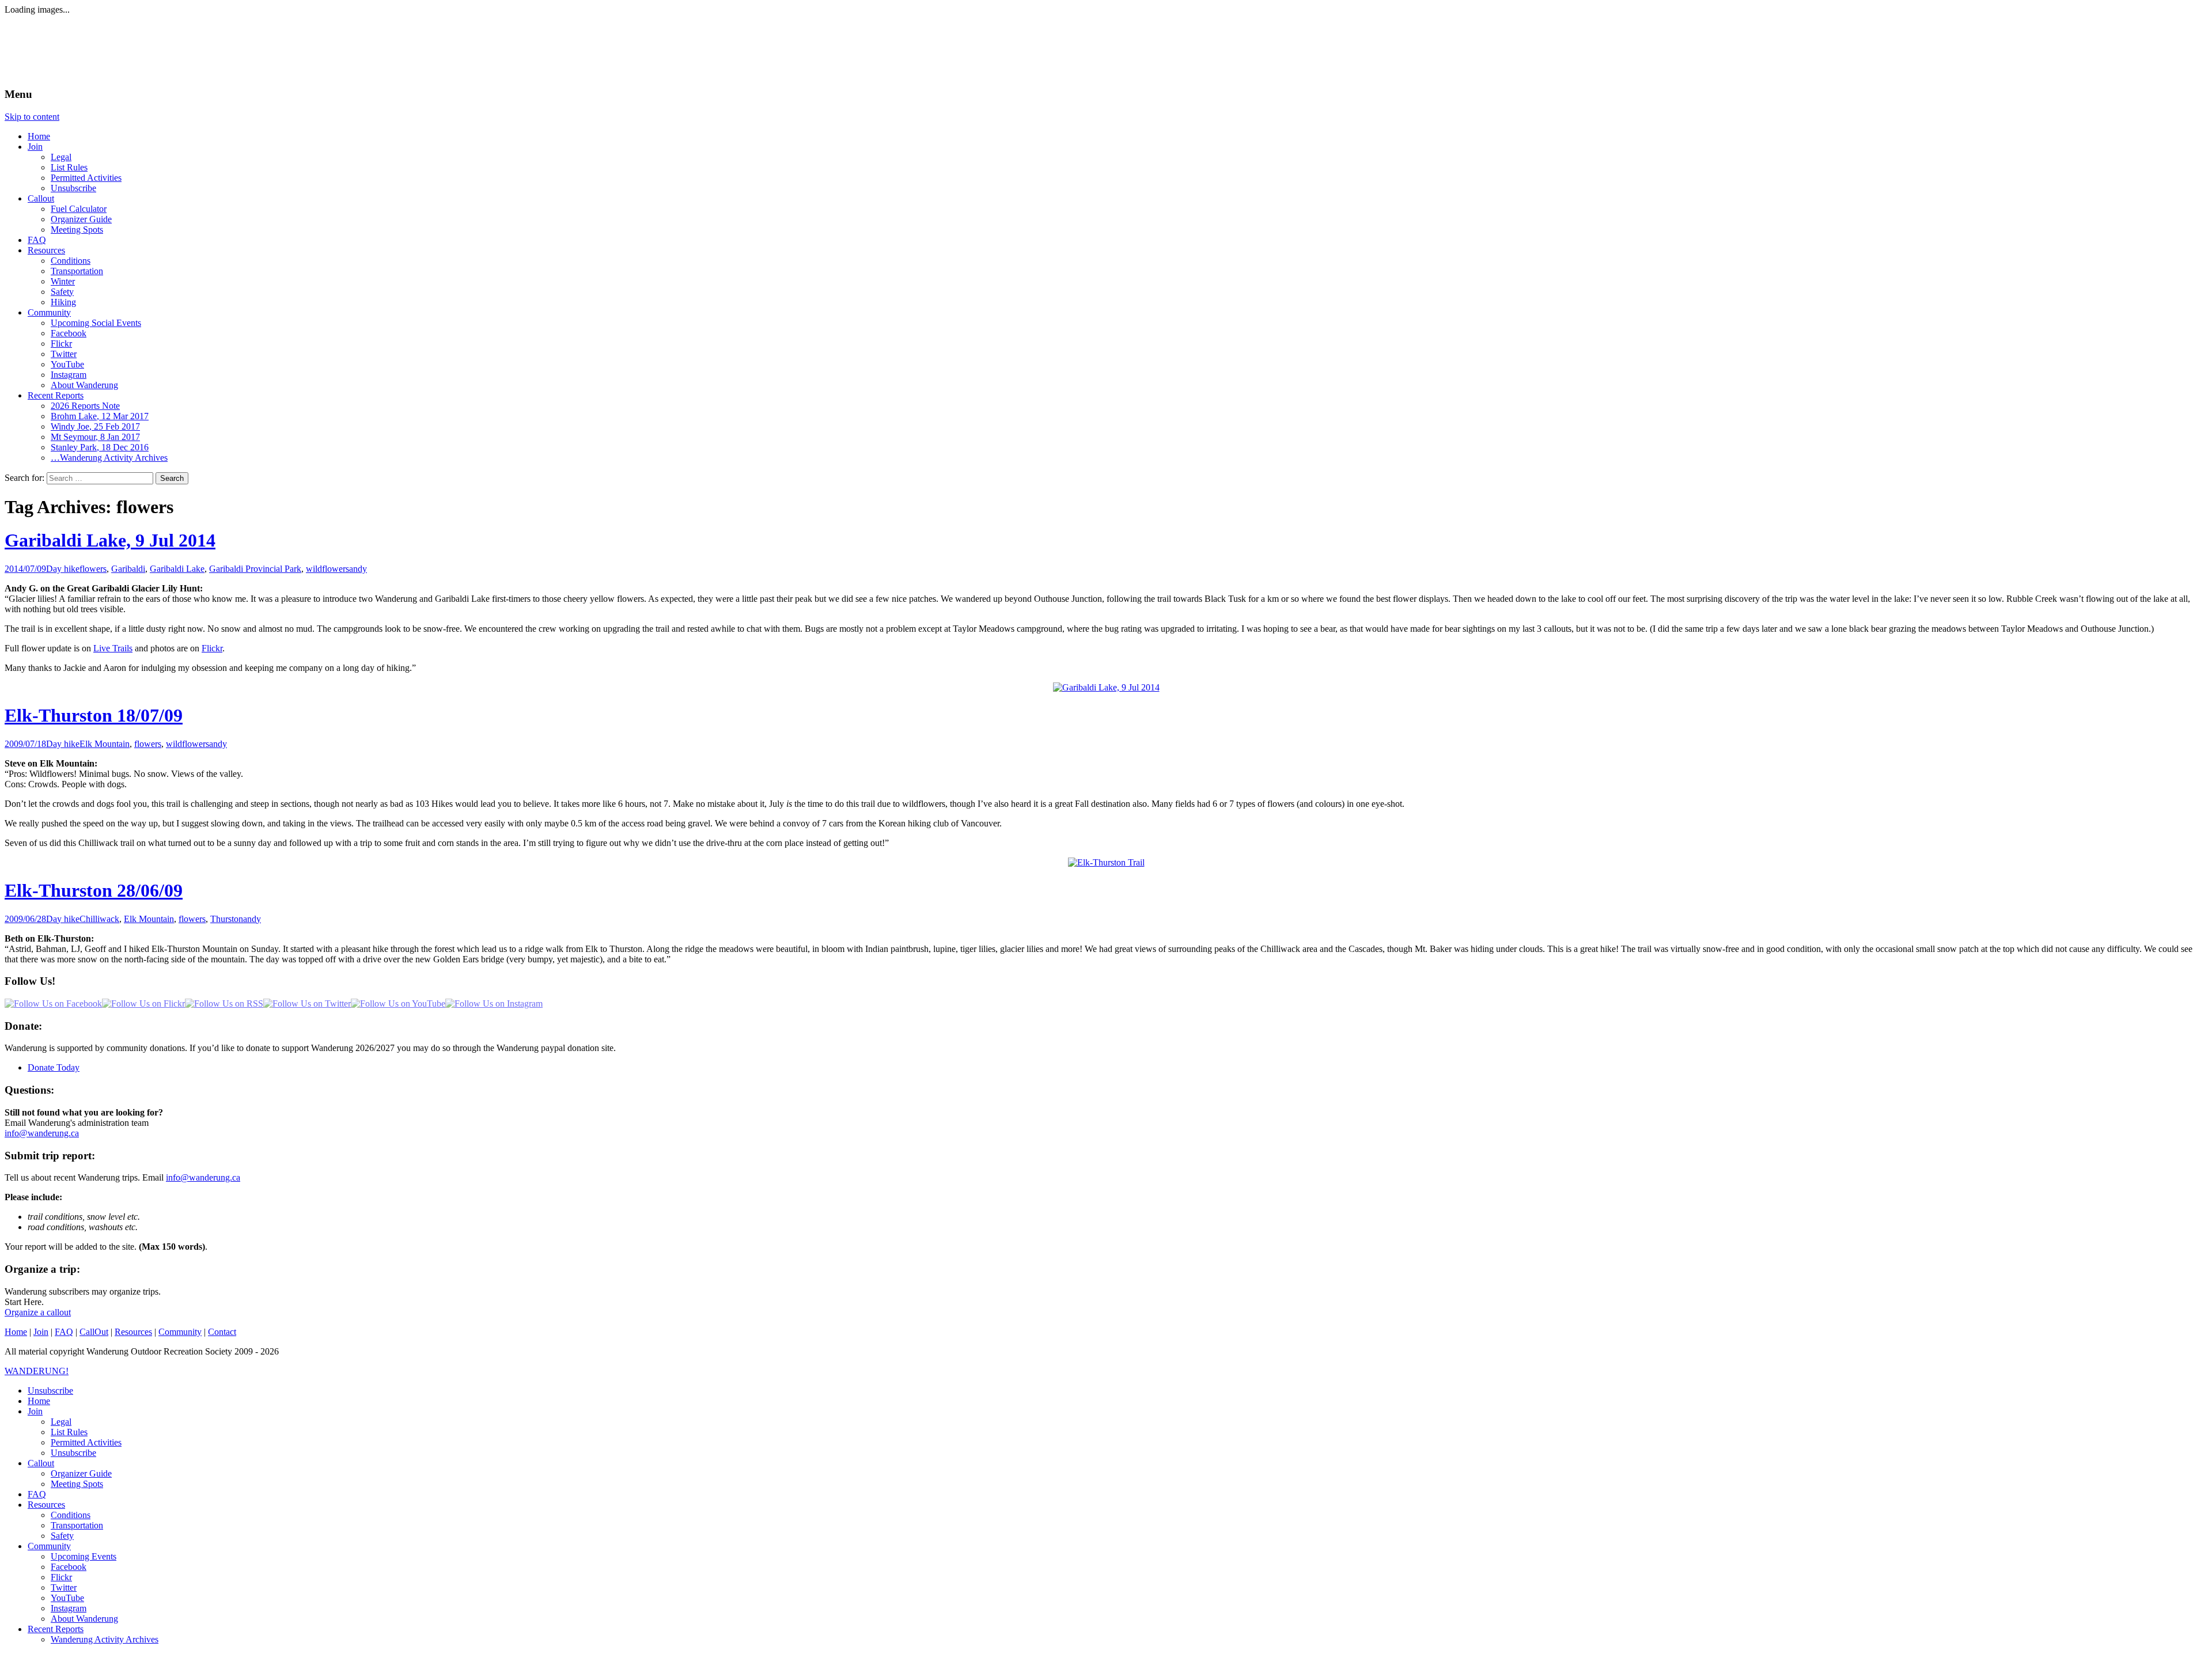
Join (35, 147)
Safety (62, 292)
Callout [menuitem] (41, 1463)
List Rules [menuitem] (69, 1432)
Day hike (63, 569)
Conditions (71, 261)
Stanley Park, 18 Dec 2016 (100, 447)
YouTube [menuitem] (67, 1598)
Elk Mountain (105, 744)
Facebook (69, 333)
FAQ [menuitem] (37, 1494)
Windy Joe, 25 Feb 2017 (95, 426)
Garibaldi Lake (177, 569)
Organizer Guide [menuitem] (81, 1473)
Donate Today (54, 1067)
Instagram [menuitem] (69, 1608)
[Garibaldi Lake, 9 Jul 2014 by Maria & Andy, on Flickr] (1106, 687)
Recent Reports (56, 395)
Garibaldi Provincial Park (255, 569)
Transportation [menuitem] (77, 1525)
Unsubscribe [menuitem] (50, 1391)
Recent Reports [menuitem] (56, 1629)
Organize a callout (38, 1312)
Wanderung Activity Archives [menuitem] (105, 1639)
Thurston (227, 919)
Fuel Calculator (79, 209)
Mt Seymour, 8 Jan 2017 (95, 437)
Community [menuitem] (49, 1546)
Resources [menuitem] (46, 1505)
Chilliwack (99, 919)
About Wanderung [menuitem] (84, 1619)
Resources (46, 250)
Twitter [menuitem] (64, 1587)
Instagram (69, 375)
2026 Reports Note (85, 406)
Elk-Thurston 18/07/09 (94, 715)
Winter (63, 281)
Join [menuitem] (35, 1411)
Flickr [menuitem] (61, 1577)
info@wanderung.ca (42, 1133)
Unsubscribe (73, 188)
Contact (222, 1332)
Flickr (61, 344)
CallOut (94, 1332)
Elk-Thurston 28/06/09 (94, 890)
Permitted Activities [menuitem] (86, 1442)
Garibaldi (128, 569)
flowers (93, 569)
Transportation (77, 271)
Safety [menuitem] (62, 1536)
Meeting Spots (77, 229)
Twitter (64, 354)
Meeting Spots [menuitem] (77, 1484)
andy (358, 569)
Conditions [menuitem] (71, 1515)
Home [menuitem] (39, 1401)
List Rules (69, 167)
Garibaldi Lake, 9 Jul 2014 (110, 540)
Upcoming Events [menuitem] (84, 1556)
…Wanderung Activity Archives (109, 458)
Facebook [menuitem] (69, 1567)
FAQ (37, 240)
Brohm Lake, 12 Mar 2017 (100, 416)
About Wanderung (84, 385)
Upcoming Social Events (96, 323)
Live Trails (113, 648)
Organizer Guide (81, 219)
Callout (41, 198)
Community (49, 312)
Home (39, 136)
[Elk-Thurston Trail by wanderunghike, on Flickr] (1106, 862)
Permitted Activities (86, 178)
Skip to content (32, 117)
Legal (61, 157)
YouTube (67, 364)
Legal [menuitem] (61, 1422)
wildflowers (327, 569)
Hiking (63, 302)
